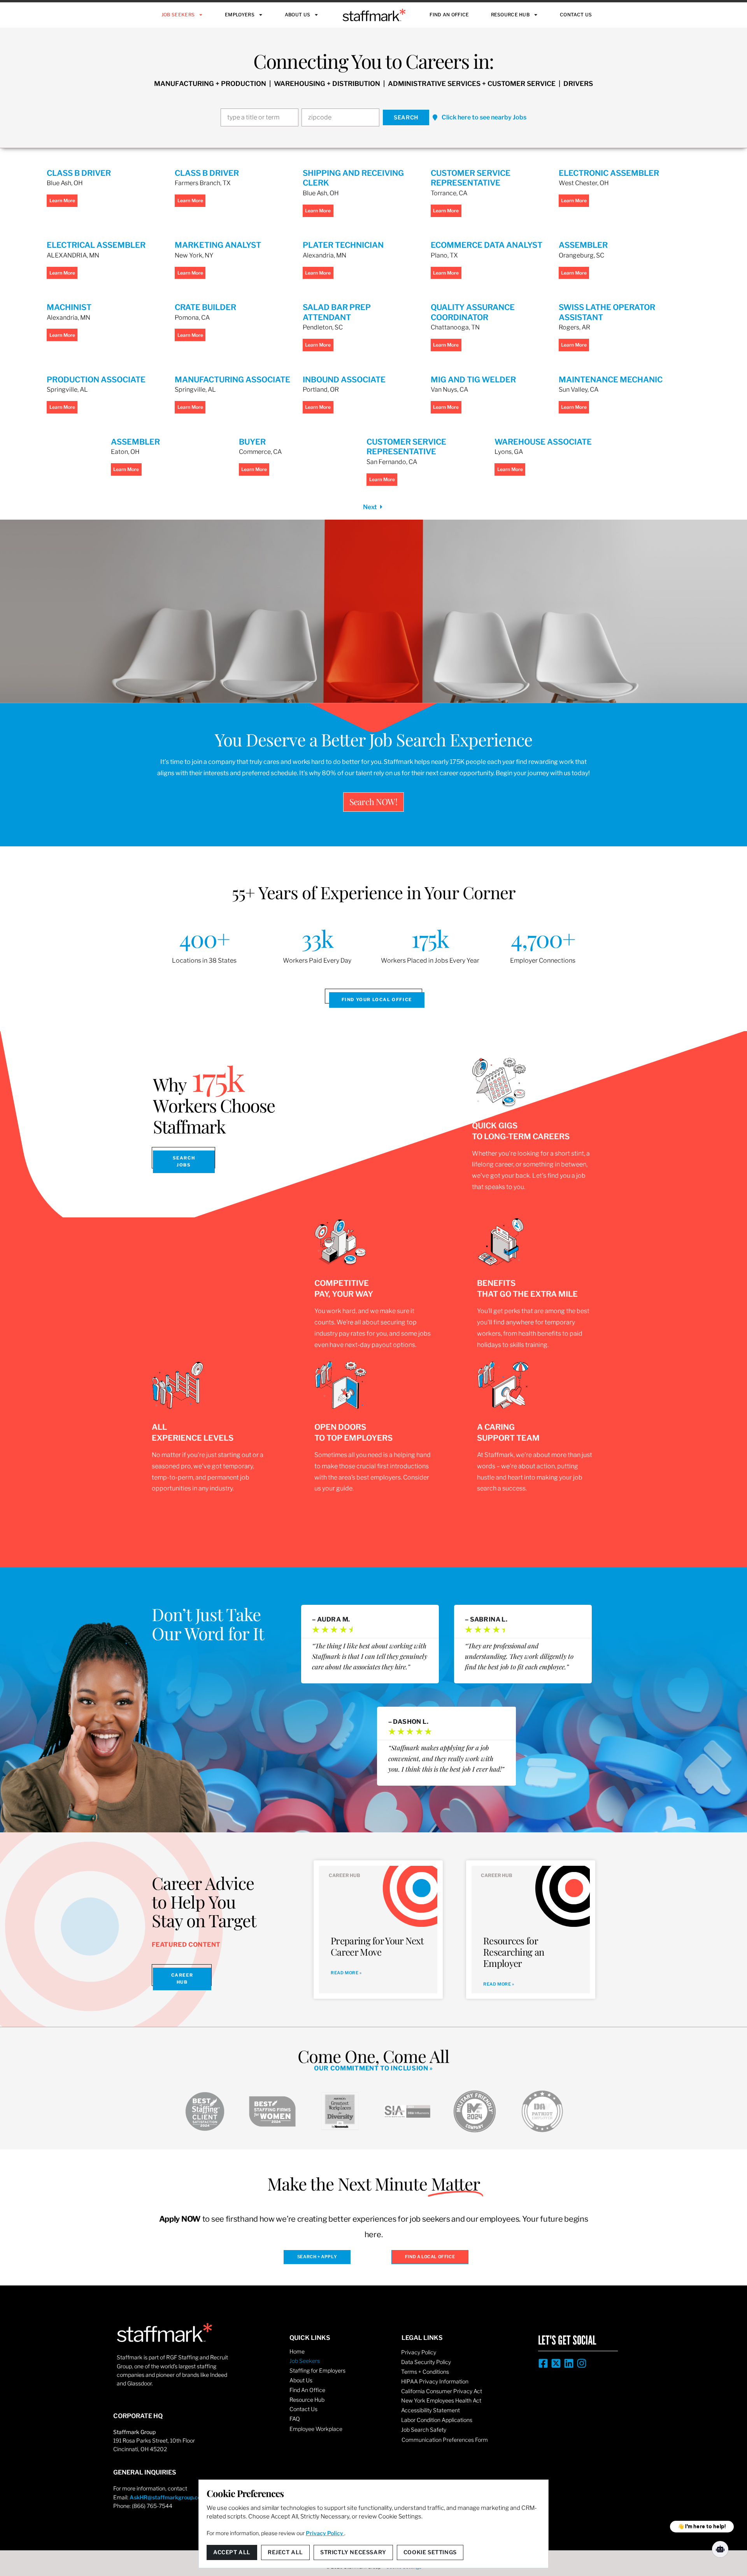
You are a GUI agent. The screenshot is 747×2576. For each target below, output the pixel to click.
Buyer (252, 442)
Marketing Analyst (218, 245)
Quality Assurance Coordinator (473, 312)
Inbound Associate (344, 380)
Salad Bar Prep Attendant (337, 312)
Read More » (346, 1973)
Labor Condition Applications (437, 2420)
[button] (480, 118)
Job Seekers (178, 15)
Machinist (69, 307)
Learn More (62, 201)
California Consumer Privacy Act (442, 2391)
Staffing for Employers (317, 2370)
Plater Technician (343, 245)
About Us (297, 15)
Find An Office (449, 15)
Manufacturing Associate (232, 380)
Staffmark (374, 15)
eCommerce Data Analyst (487, 245)
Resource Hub (510, 15)
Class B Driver (79, 173)
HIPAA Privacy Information (435, 2381)
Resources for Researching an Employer (514, 1952)
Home (297, 2351)
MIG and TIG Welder (473, 380)
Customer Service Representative (471, 178)
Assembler (583, 245)
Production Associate (96, 380)
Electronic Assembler (609, 173)
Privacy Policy (419, 2352)
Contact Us (576, 15)
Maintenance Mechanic (611, 380)
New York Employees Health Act (441, 2400)
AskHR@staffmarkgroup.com (168, 2497)
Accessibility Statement (430, 2410)
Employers (240, 15)
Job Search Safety (424, 2430)
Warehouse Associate (543, 442)
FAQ (295, 2419)
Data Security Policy (426, 2362)
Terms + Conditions (425, 2372)
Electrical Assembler (96, 245)
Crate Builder (205, 307)
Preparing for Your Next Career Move (377, 1946)
